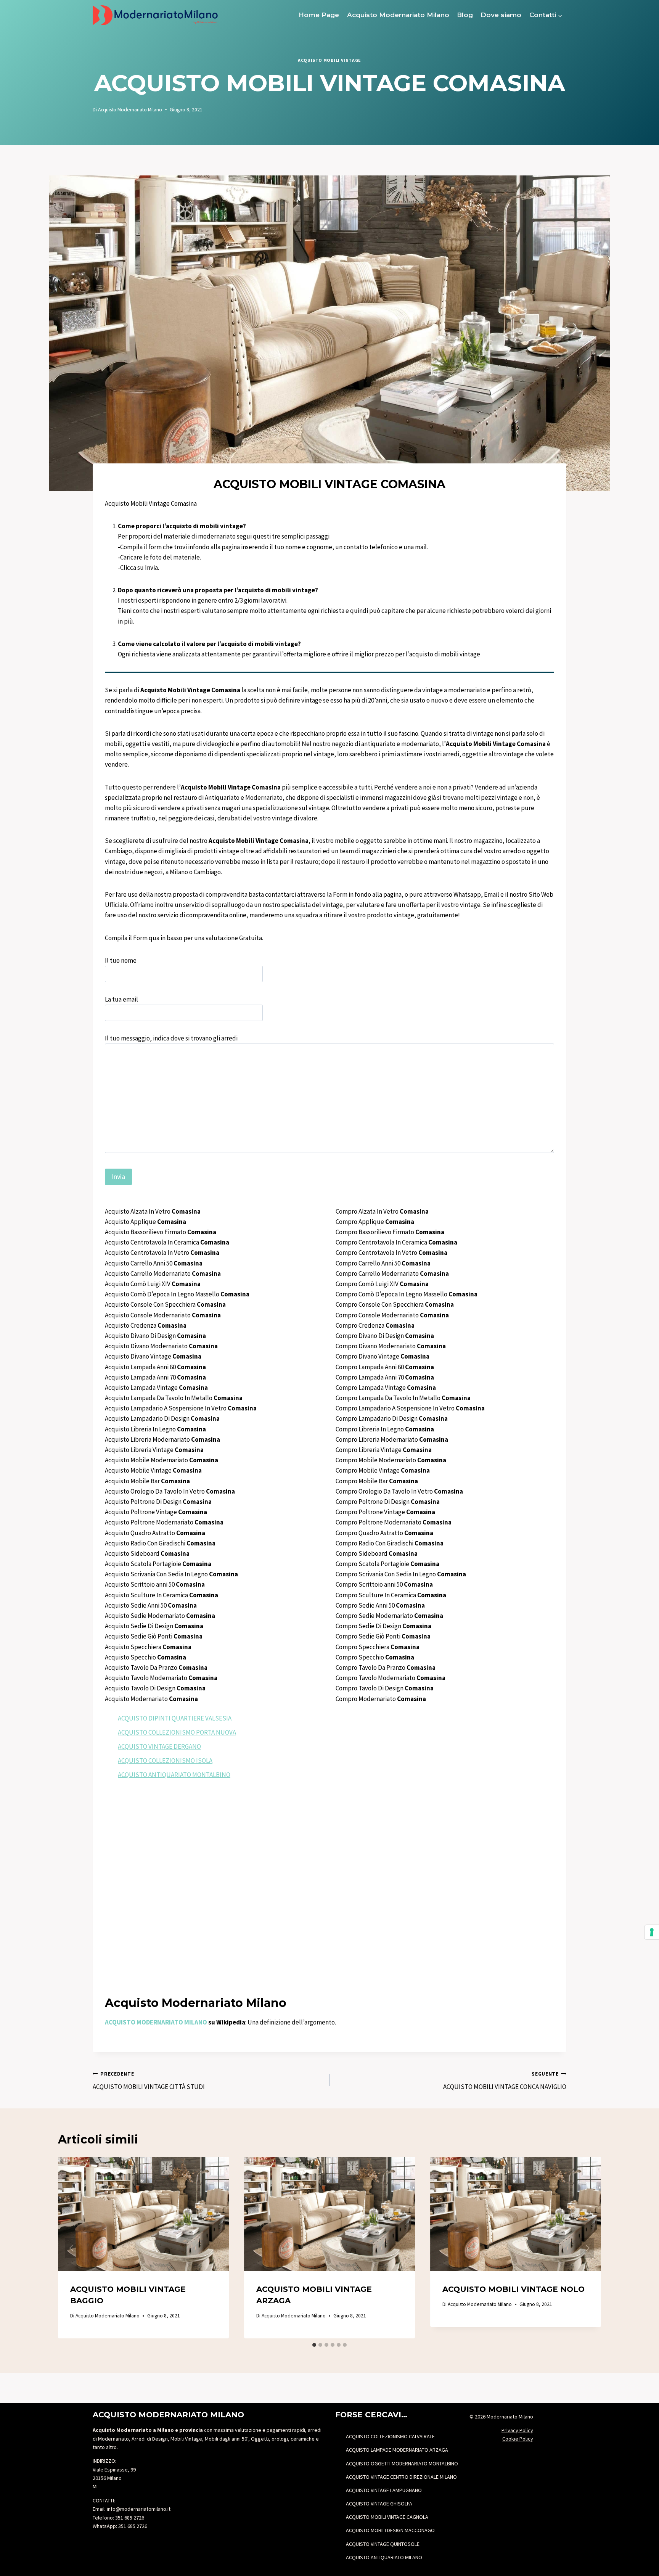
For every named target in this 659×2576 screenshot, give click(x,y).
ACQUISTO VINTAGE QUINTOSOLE (383, 2544)
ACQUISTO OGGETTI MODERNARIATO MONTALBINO (402, 2463)
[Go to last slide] (72, 2248)
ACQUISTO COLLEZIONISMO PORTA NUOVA (177, 1732)
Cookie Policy (518, 2439)
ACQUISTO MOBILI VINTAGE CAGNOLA (387, 2517)
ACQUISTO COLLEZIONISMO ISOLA (165, 1761)
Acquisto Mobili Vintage (329, 60)
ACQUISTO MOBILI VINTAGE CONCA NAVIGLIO (505, 2081)
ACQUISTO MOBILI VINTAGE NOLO (514, 2289)
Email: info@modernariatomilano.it (132, 2509)
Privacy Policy (517, 2430)
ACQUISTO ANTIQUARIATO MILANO (384, 2557)
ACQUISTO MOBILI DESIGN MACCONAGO (390, 2530)
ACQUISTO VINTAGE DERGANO (159, 1746)
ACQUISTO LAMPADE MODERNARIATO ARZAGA (397, 2450)
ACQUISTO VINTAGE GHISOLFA (379, 2504)
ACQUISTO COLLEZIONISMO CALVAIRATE (390, 2436)
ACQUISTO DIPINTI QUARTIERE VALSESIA (175, 1718)
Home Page (319, 15)
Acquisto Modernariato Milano (398, 15)
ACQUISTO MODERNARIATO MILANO (156, 2022)
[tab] (314, 2345)
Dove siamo (501, 15)
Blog (465, 15)
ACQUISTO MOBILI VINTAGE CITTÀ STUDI (149, 2081)
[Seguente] (587, 2248)
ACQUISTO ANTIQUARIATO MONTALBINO (174, 1775)
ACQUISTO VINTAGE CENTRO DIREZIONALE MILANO (401, 2477)
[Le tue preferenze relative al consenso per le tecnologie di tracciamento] (652, 1932)
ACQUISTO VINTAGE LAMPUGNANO (384, 2490)
